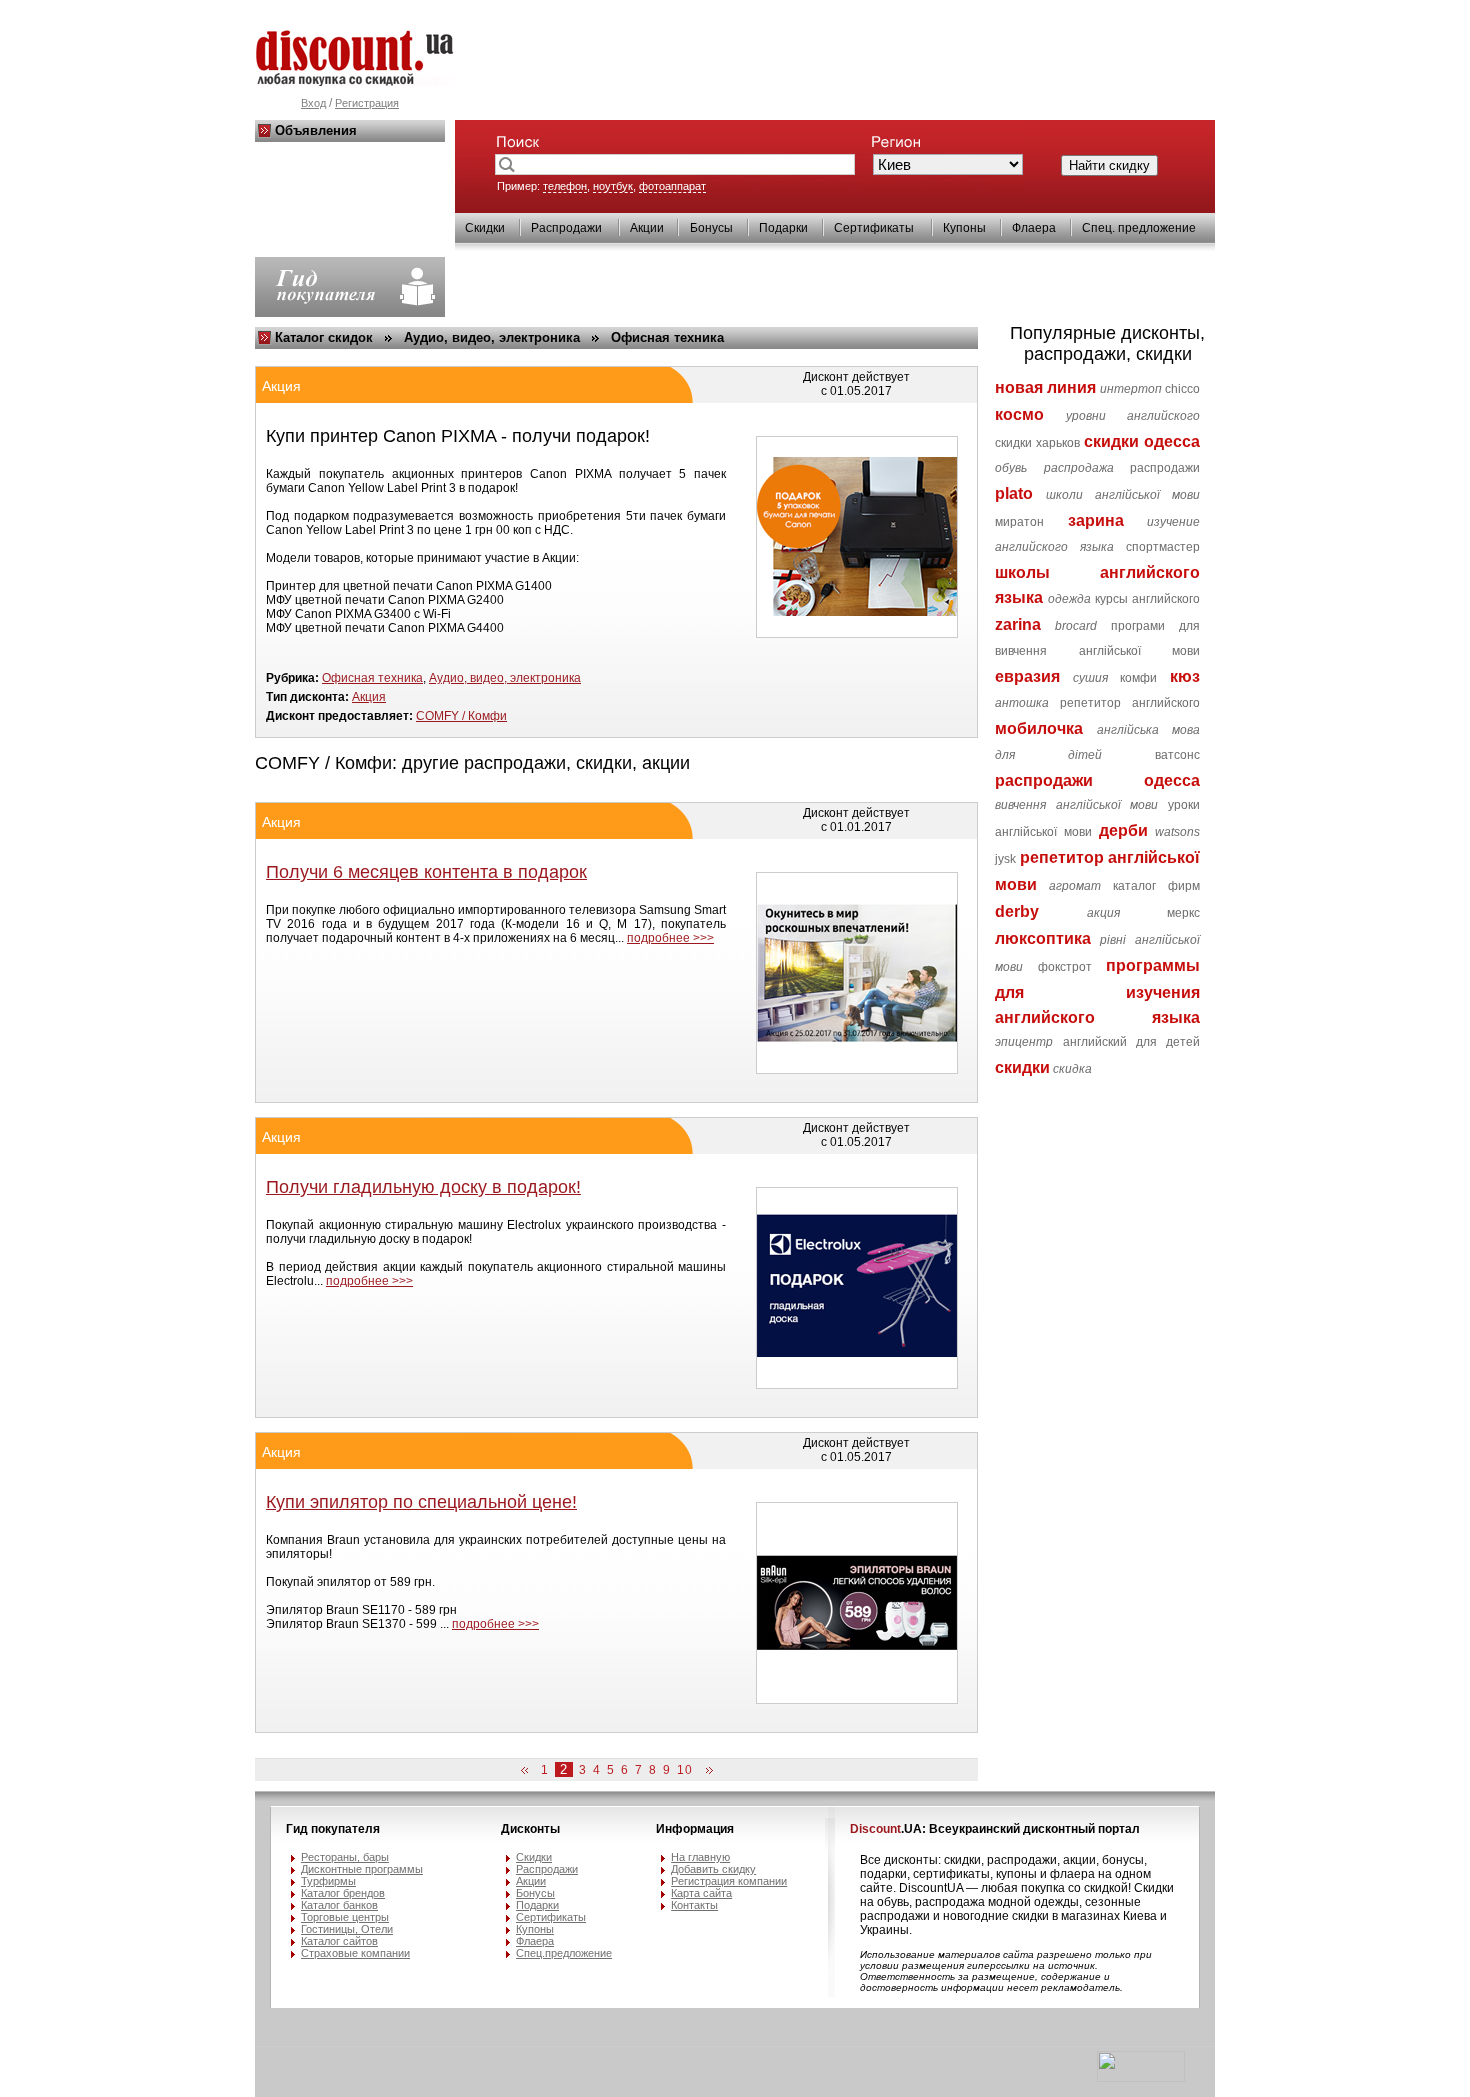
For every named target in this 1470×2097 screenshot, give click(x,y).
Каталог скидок (324, 337)
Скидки (485, 228)
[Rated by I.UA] (1141, 2078)
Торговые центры (345, 1917)
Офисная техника (667, 337)
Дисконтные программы (362, 1869)
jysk (1005, 859)
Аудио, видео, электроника (492, 337)
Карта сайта (701, 1893)
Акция (369, 697)
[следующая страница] (706, 1771)
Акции (647, 228)
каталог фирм (1156, 886)
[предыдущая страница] (528, 1771)
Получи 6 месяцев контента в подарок (426, 872)
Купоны (964, 228)
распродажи (1165, 468)
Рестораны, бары (345, 1857)
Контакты (694, 1905)
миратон (1019, 522)
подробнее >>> (670, 938)
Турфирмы (328, 1881)
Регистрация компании (729, 1881)
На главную (700, 1857)
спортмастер (1163, 547)
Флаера (1034, 228)
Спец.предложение (564, 1953)
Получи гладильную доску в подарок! (423, 1187)
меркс (1183, 913)
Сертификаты (874, 228)
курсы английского (1147, 599)
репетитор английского (1130, 703)
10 (685, 1770)
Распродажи (566, 228)
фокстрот (1065, 967)
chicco (1182, 389)
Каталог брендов (343, 1893)
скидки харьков (1037, 443)
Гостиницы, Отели (347, 1929)
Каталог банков (339, 1905)
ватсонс (1177, 755)
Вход (313, 103)
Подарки (783, 228)
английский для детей (1132, 1042)
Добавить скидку (713, 1869)
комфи (1138, 678)
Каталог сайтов (339, 1941)
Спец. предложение (1139, 228)
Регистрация (367, 103)
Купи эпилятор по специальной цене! (421, 1502)
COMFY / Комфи (461, 716)
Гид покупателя (333, 1829)
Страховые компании (355, 1953)
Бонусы (711, 228)
